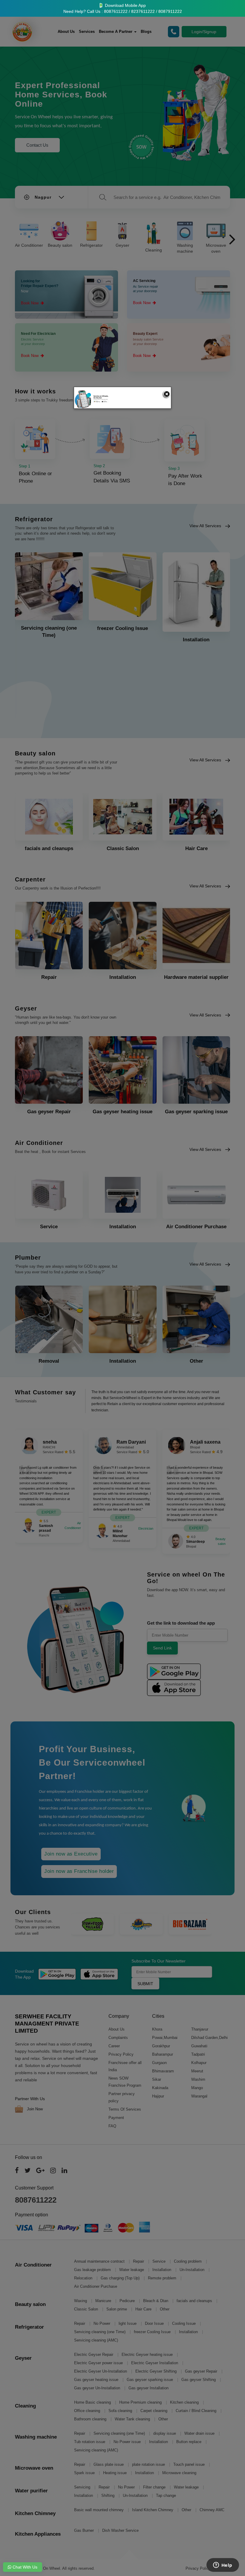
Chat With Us (24, 2567)
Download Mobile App (125, 5)
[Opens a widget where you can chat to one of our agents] (223, 2566)
